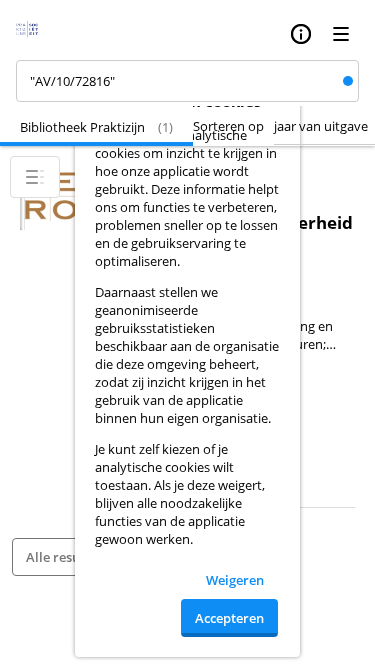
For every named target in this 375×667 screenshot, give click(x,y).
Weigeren (235, 580)
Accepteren (229, 618)
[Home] (33, 34)
